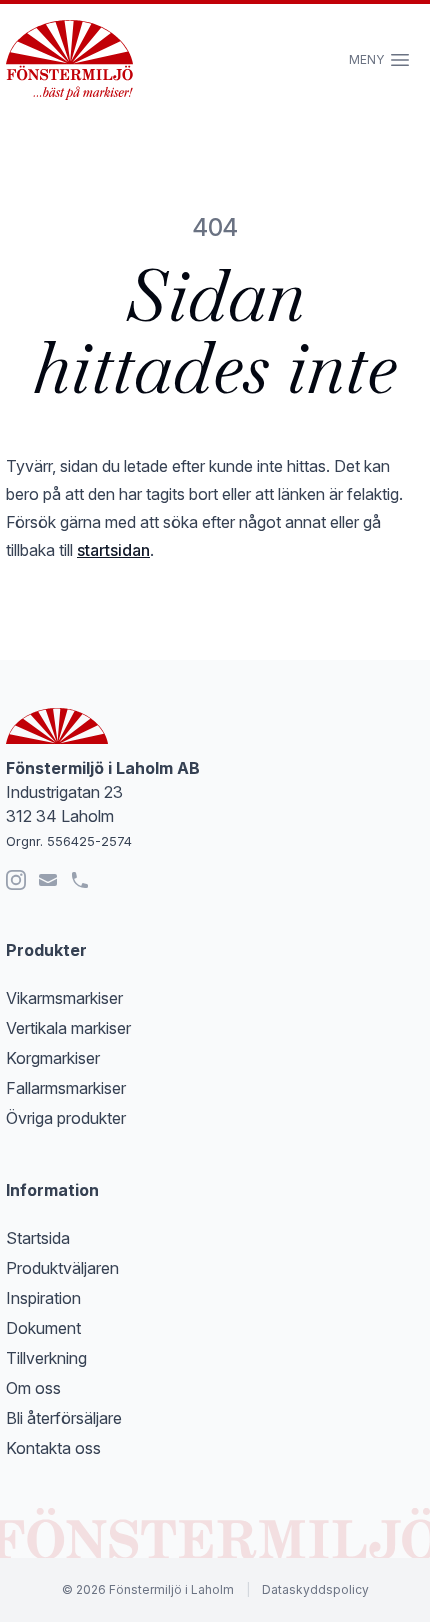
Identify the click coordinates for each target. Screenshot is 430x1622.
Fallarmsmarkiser (66, 1088)
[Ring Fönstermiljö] (80, 880)
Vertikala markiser (68, 1028)
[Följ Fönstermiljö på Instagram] (16, 880)
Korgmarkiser (53, 1058)
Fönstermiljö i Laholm (171, 1589)
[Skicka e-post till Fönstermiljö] (48, 880)
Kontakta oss (53, 1448)
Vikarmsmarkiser (64, 998)
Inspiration (43, 1298)
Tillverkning (46, 1358)
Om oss (33, 1388)
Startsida (38, 1238)
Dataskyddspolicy (315, 1589)
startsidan (113, 550)
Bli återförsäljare (64, 1418)
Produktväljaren (62, 1268)
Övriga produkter (66, 1118)
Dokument (43, 1328)
